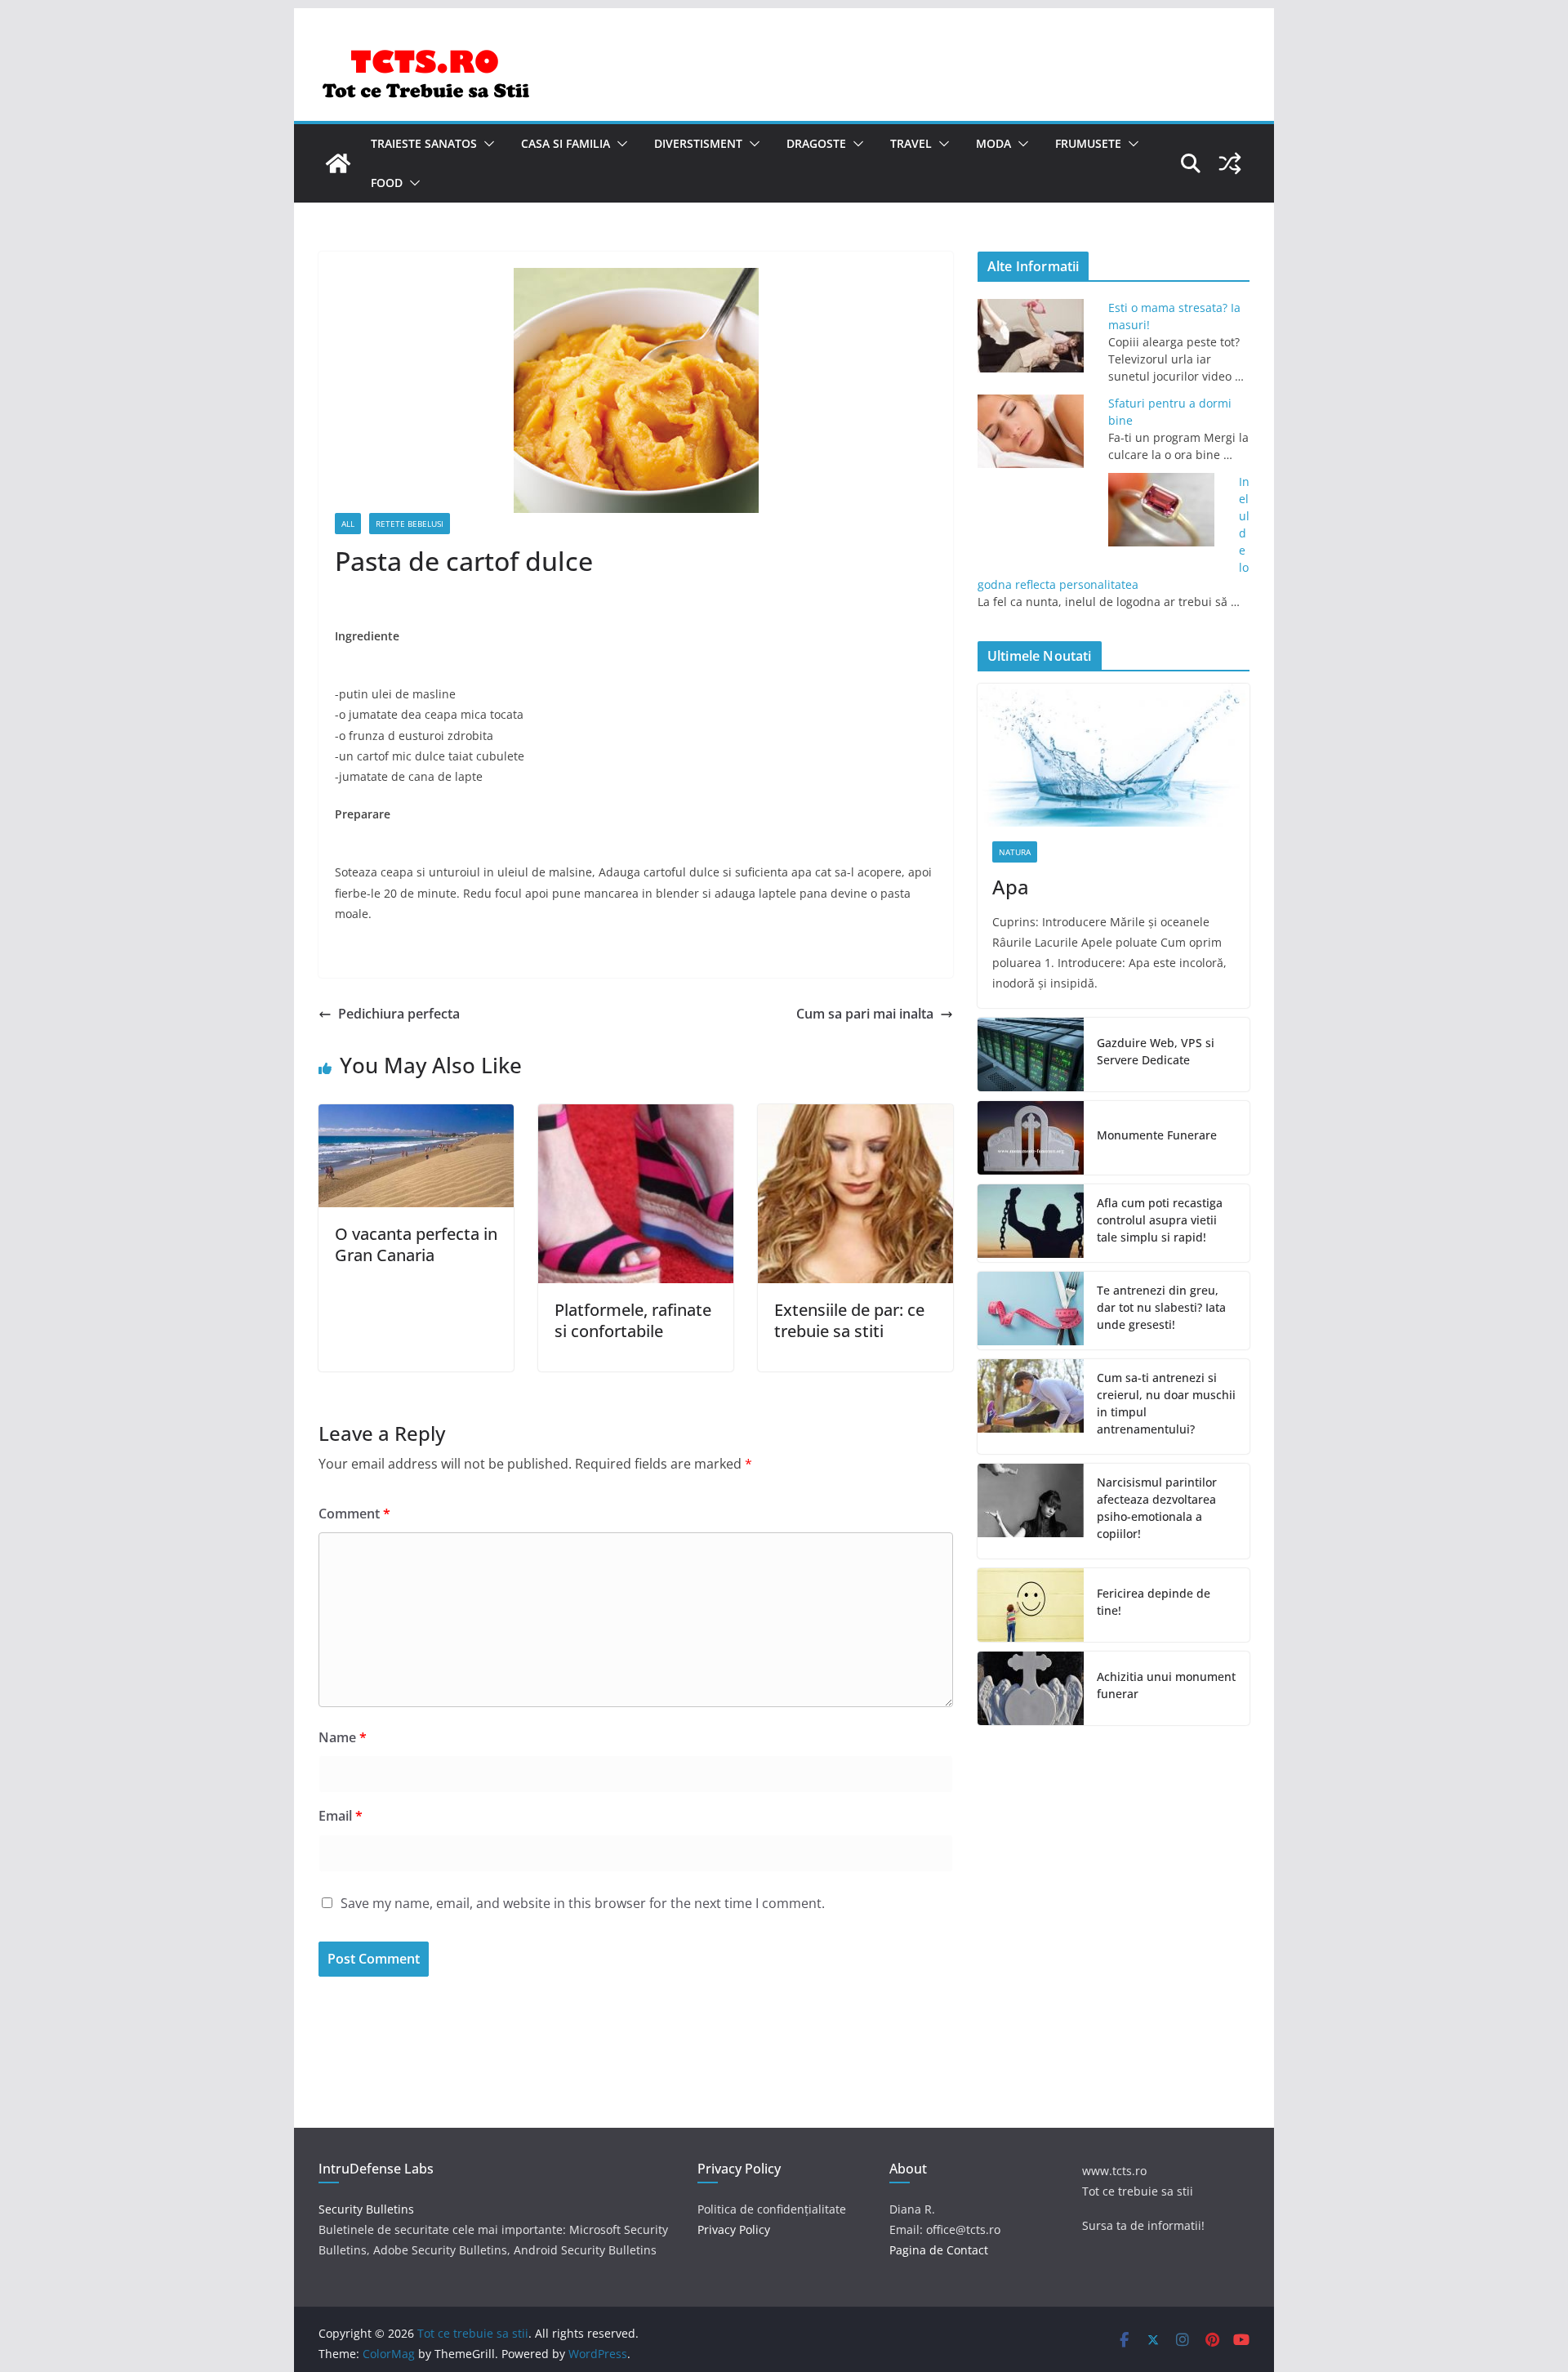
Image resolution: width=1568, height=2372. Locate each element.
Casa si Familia (566, 143)
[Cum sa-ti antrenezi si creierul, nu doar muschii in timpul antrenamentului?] (1031, 1407)
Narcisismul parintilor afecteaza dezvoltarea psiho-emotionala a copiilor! (1157, 1508)
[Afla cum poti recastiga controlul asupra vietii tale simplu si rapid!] (1031, 1223)
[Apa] (1114, 755)
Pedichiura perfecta (399, 1014)
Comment (354, 1514)
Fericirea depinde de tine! (1154, 1602)
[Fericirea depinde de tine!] (1031, 1605)
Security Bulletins (366, 2209)
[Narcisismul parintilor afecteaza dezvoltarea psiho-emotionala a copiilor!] (1031, 1511)
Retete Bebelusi (410, 524)
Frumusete (1088, 143)
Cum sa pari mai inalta (865, 1014)
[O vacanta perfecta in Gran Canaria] (416, 1116)
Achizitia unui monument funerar (1166, 1685)
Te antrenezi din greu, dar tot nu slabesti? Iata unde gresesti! (1161, 1307)
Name (343, 1737)
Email (341, 1816)
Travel (911, 143)
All (348, 524)
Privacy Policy (734, 2229)
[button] (486, 144)
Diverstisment (698, 143)
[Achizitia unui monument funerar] (1031, 1688)
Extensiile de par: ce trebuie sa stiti (849, 1320)
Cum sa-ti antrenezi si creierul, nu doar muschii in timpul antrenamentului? (1166, 1403)
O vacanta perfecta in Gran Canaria (416, 1244)
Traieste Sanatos (424, 143)
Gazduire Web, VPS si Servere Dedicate (1156, 1051)
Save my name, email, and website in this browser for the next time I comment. (583, 1903)
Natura (1015, 852)
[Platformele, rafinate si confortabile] (636, 1116)
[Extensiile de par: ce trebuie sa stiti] (855, 1116)
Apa (1011, 887)
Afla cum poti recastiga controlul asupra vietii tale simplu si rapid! (1160, 1220)
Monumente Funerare (1157, 1135)
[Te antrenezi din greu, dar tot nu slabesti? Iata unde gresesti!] (1031, 1311)
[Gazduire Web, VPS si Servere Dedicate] (1031, 1054)
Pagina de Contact (939, 2250)
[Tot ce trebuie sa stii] (338, 163)
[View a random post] (1230, 163)
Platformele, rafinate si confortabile (633, 1320)
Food (387, 183)
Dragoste (816, 143)
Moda (993, 143)
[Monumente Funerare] (1031, 1138)
